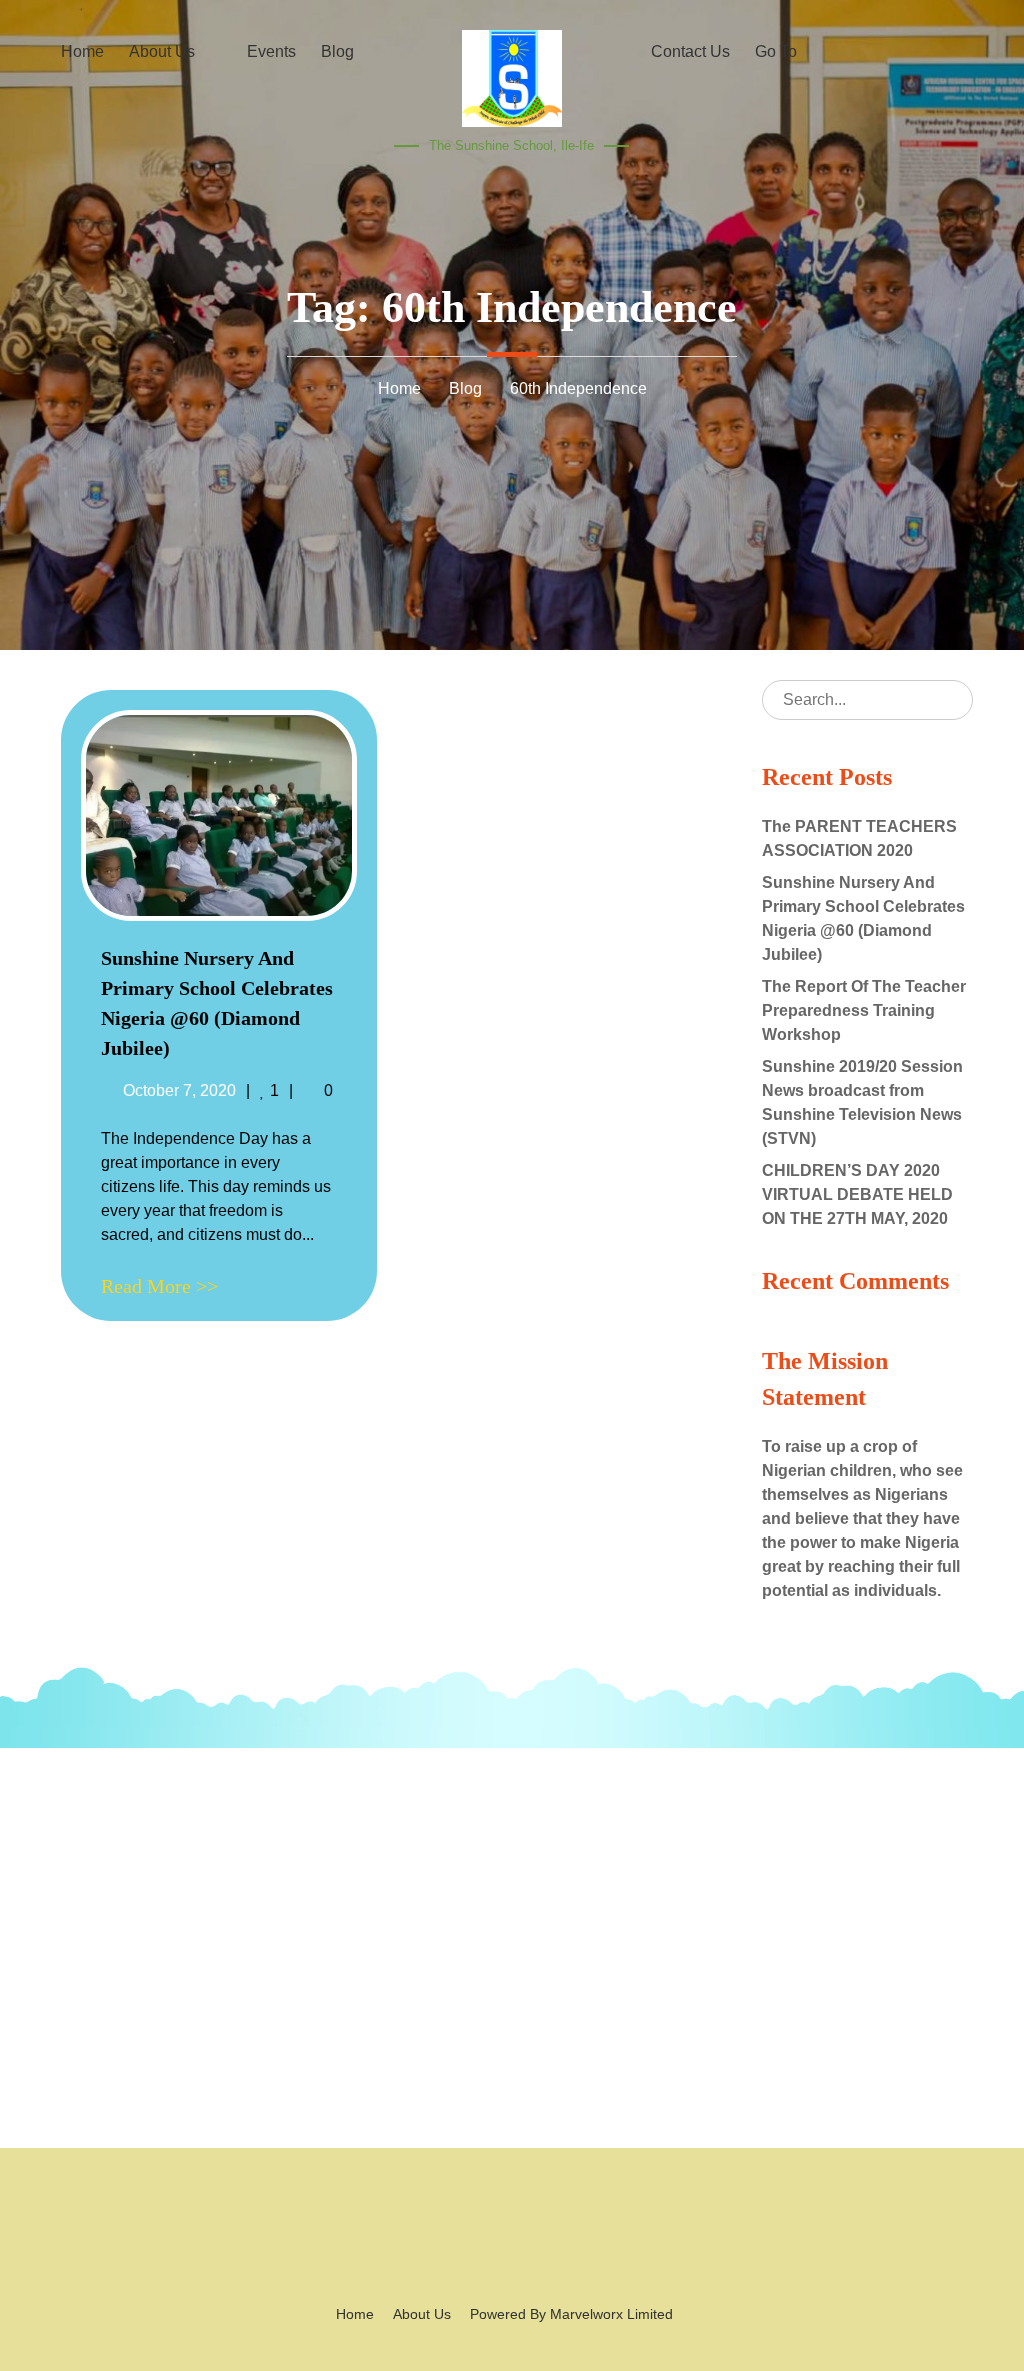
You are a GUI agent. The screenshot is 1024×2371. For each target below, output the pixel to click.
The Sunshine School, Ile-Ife (511, 145)
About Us (422, 2314)
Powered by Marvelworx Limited (571, 2314)
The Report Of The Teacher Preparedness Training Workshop (864, 1010)
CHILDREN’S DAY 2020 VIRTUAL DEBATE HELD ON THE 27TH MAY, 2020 (857, 1194)
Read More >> (159, 1286)
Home (355, 2314)
